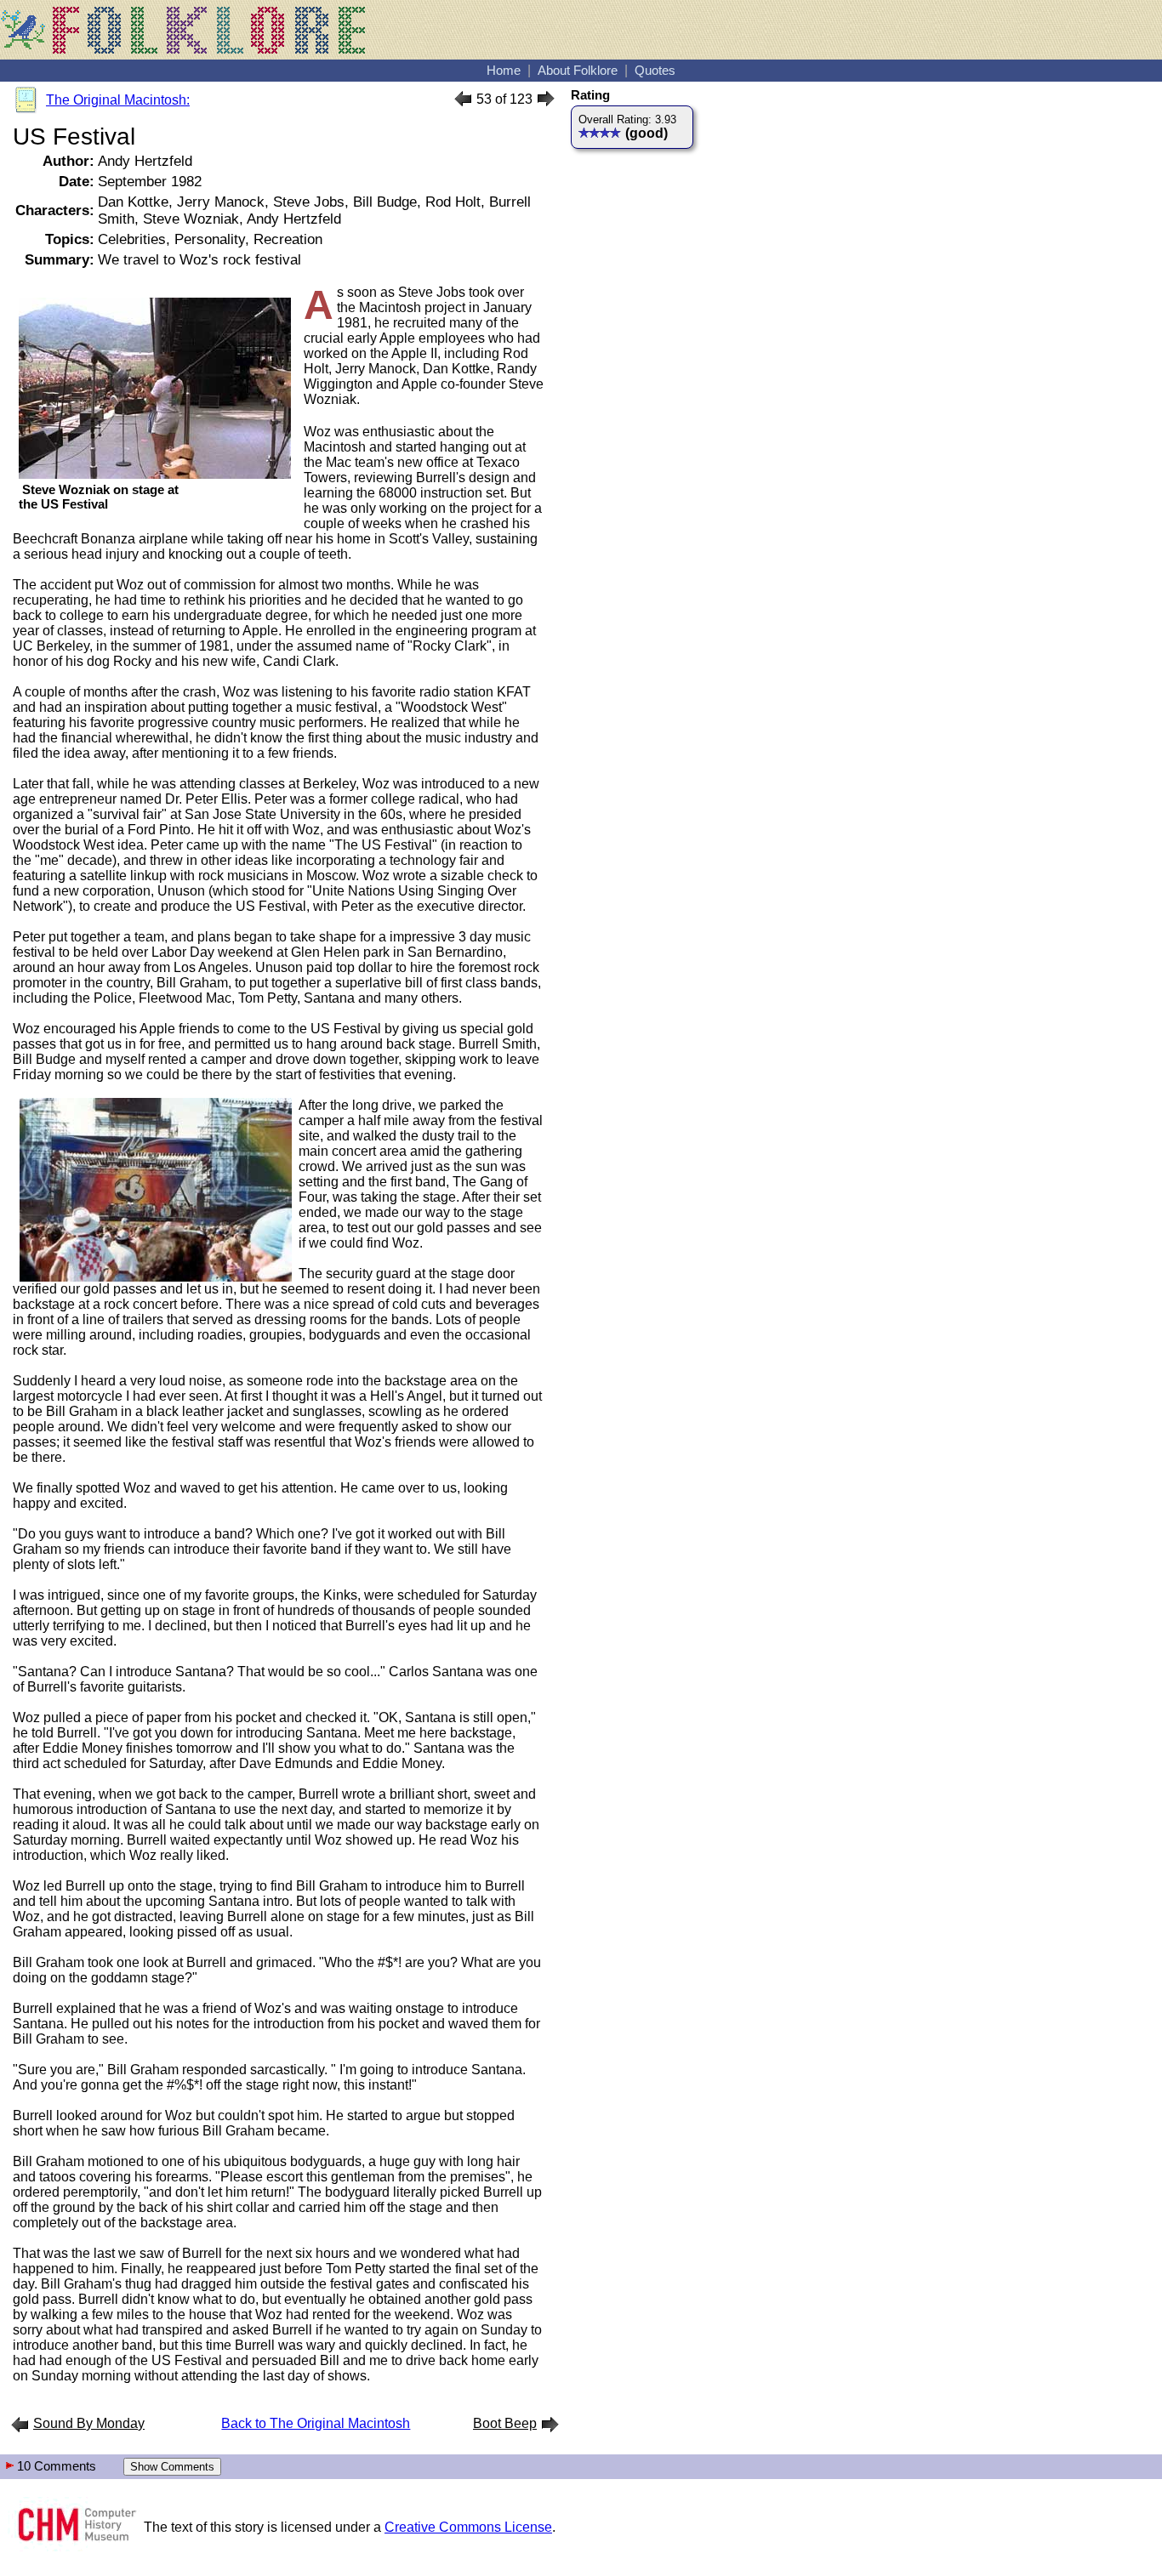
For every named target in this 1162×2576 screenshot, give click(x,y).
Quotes (655, 70)
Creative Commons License (468, 2527)
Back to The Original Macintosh (316, 2423)
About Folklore (578, 70)
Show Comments (172, 2467)
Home (504, 70)
